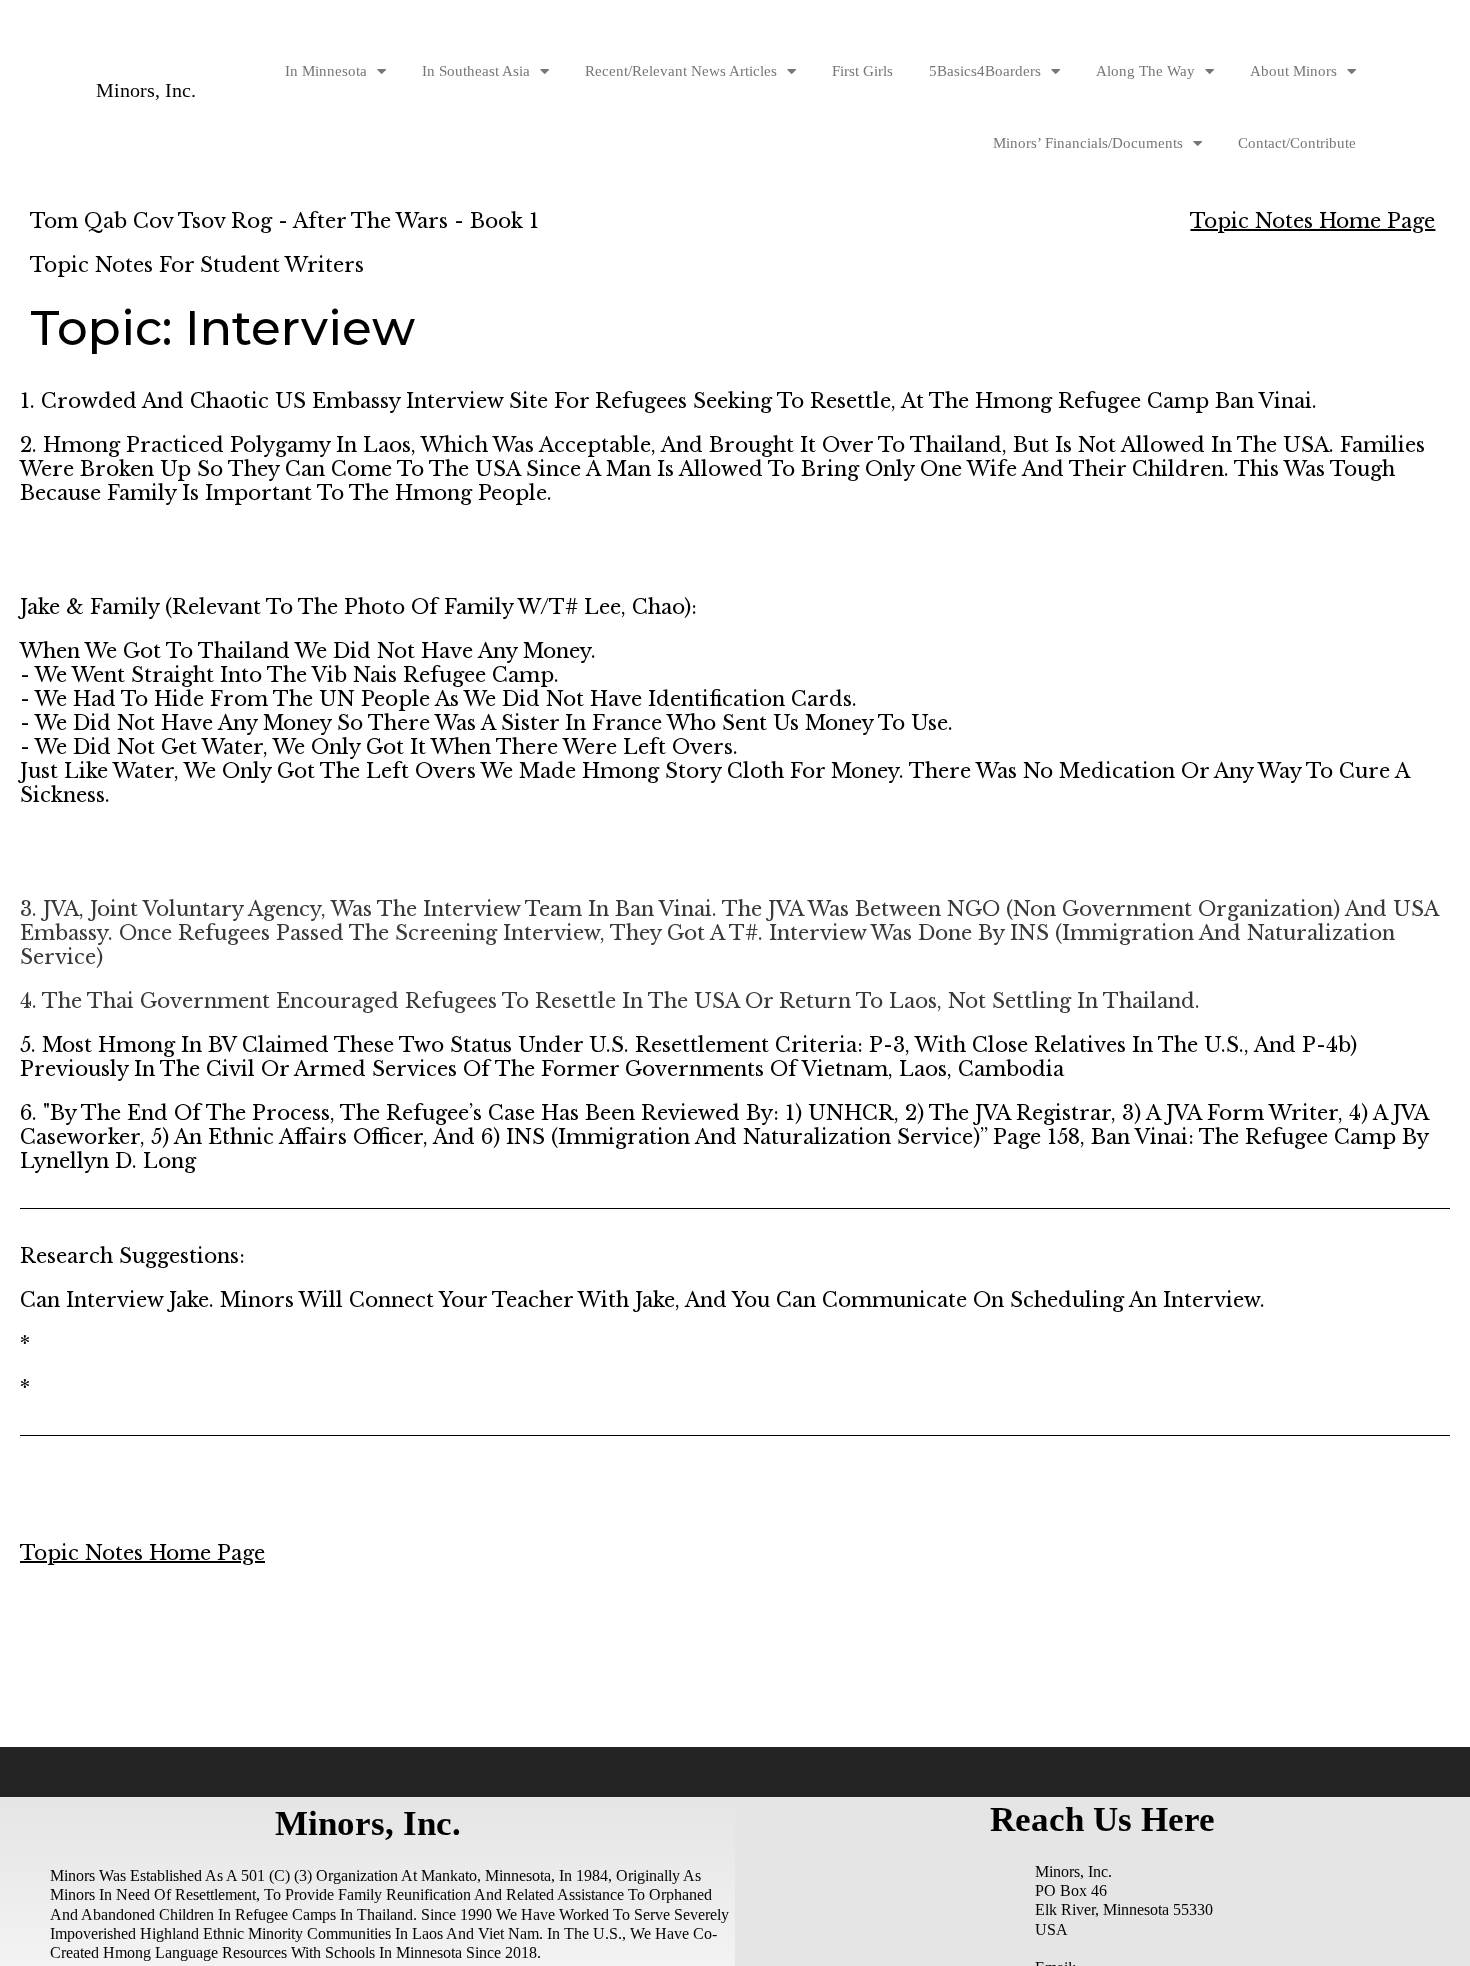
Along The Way (1145, 71)
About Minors (1293, 71)
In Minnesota (326, 71)
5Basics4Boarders (985, 71)
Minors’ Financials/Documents (1088, 143)
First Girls (862, 71)
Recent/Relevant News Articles (681, 71)
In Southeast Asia (476, 71)
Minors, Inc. (146, 90)
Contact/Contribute (1297, 143)
